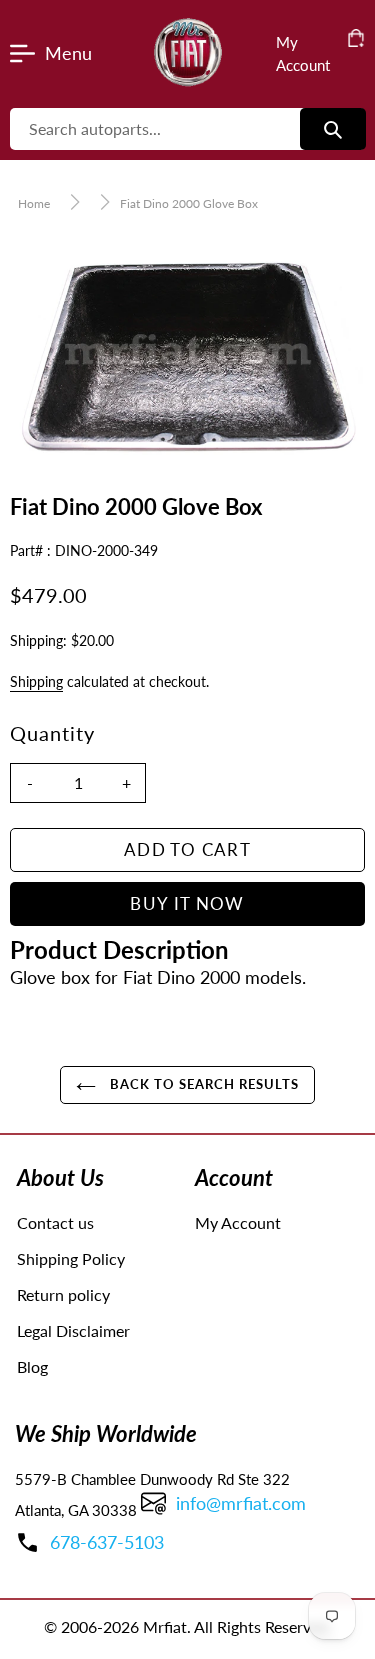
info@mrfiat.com (241, 1503)
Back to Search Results (203, 1084)
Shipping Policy (71, 1258)
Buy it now (187, 903)
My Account (238, 1222)
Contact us (55, 1222)
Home (34, 203)
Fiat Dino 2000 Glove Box (189, 203)
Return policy (63, 1294)
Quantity (52, 733)
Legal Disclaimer (73, 1330)
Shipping (36, 681)
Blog (32, 1366)
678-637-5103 (107, 1542)
